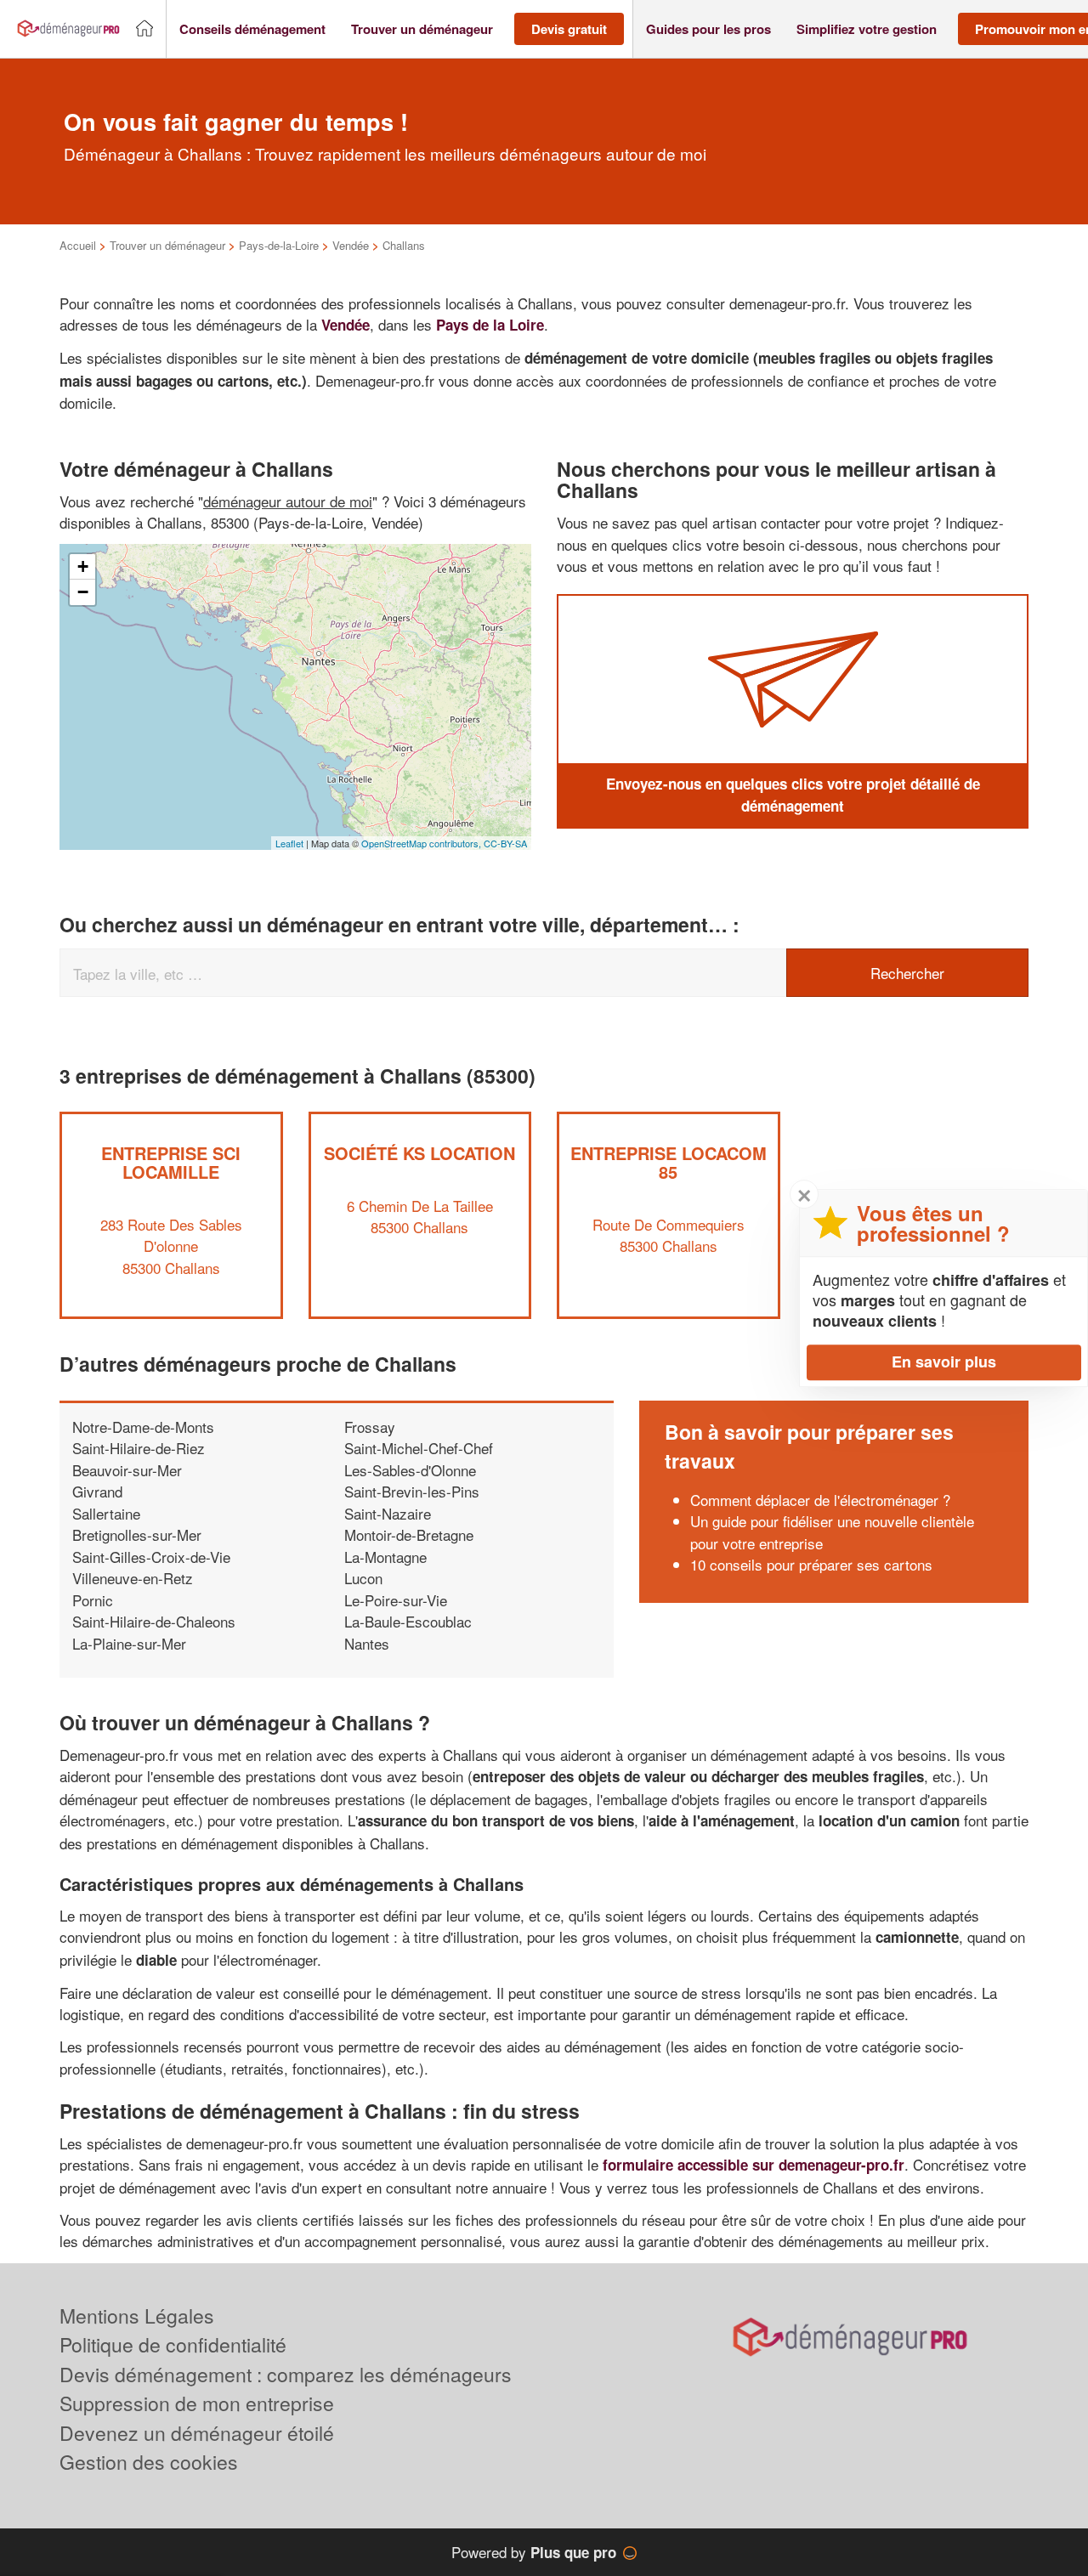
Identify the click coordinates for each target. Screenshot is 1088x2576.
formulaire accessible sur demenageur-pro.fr (754, 2165)
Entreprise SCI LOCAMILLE (171, 1162)
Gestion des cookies (149, 2462)
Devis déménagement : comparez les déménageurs (286, 2374)
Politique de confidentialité (173, 2344)
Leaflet (289, 843)
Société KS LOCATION (419, 1153)
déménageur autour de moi (288, 501)
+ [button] (83, 566)
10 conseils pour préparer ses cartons (811, 1564)
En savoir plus (944, 1362)
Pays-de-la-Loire (279, 245)
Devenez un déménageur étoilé (197, 2433)
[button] (252, 29)
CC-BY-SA (505, 843)
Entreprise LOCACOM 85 (669, 1162)
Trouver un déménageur (167, 245)
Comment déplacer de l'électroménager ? (820, 1500)
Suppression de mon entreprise (197, 2403)
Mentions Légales (137, 2316)
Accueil (78, 245)
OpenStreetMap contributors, (422, 843)
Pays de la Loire (490, 325)
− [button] (83, 592)
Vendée (351, 245)
